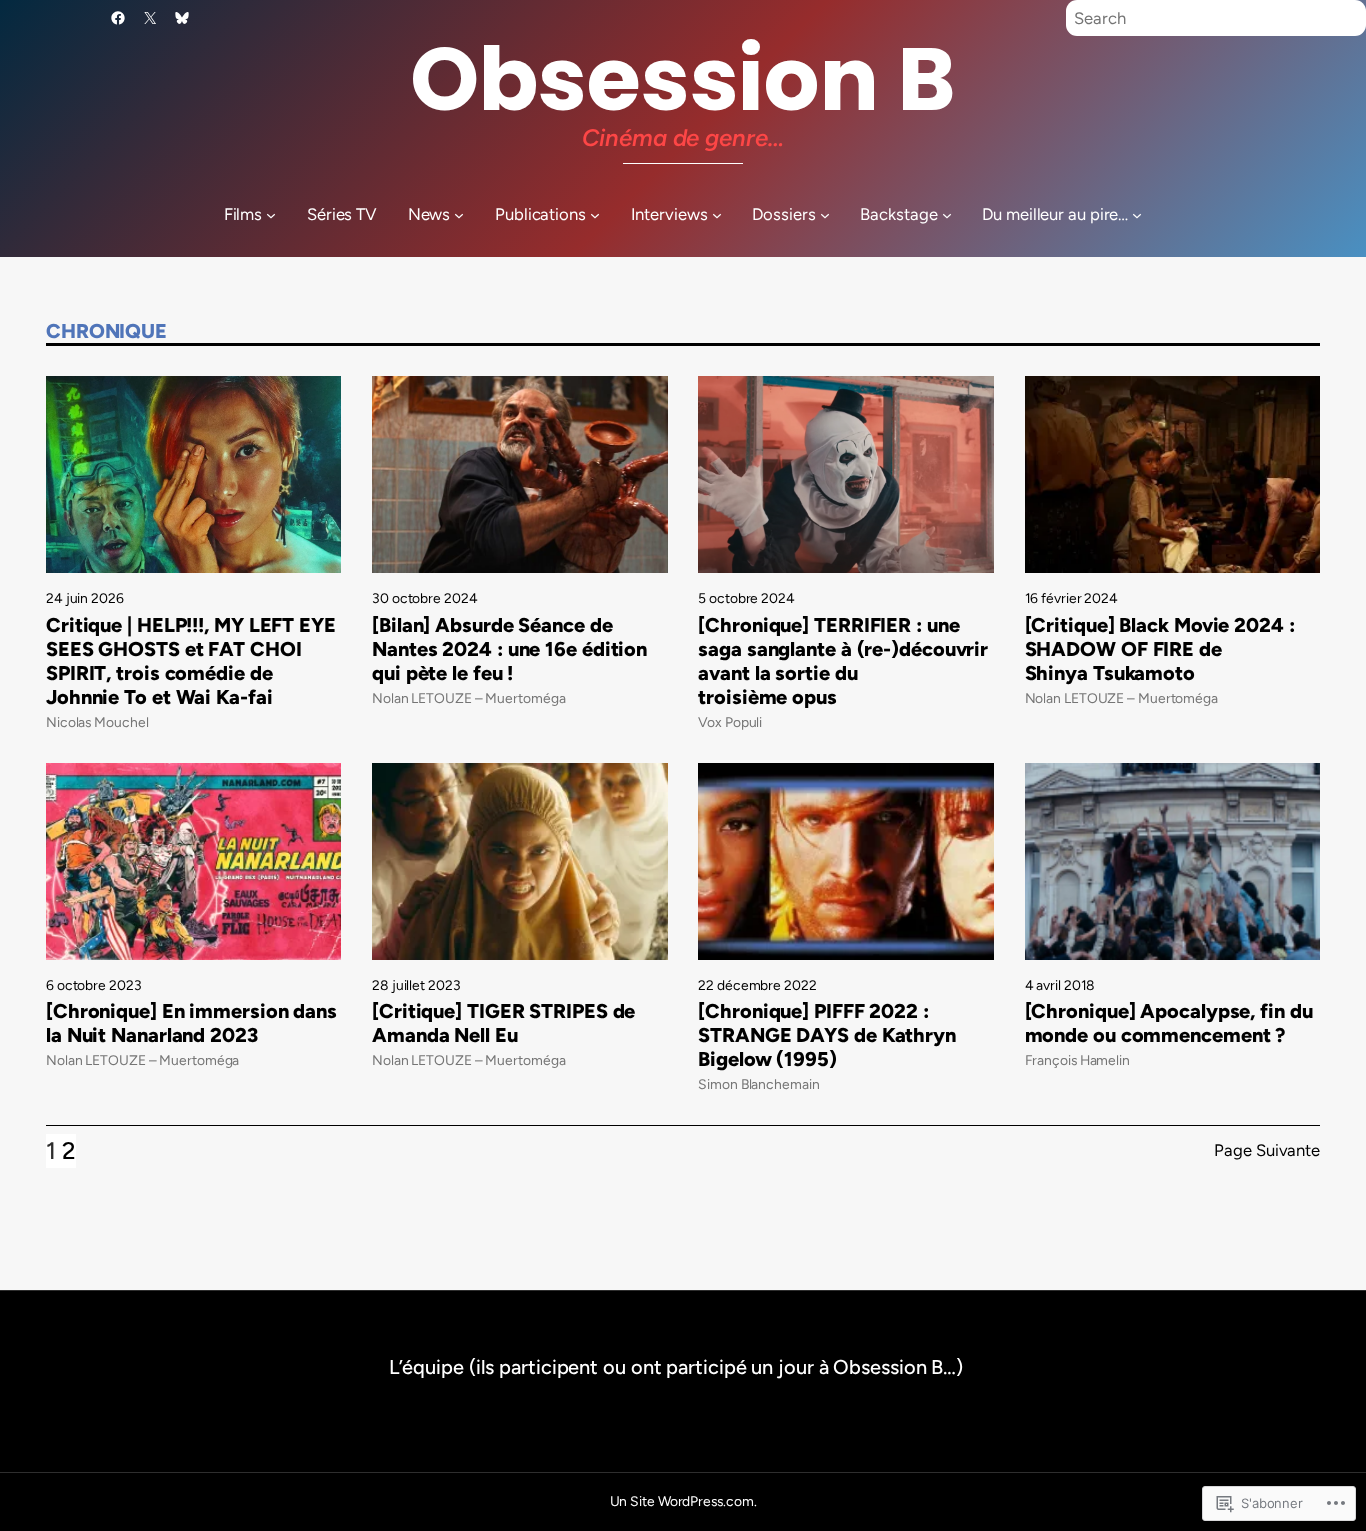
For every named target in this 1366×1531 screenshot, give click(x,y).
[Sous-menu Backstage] (947, 215)
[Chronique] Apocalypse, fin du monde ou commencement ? (1169, 1023)
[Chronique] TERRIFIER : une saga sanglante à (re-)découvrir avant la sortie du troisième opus (843, 661)
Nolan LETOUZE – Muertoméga (468, 698)
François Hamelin (1077, 1060)
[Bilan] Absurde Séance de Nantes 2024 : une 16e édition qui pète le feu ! (509, 649)
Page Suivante (1267, 1150)
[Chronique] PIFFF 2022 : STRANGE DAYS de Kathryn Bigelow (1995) (827, 1035)
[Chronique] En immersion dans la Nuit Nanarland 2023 (191, 1023)
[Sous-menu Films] (271, 215)
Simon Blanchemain (758, 1084)
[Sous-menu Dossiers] (825, 215)
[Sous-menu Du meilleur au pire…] (1137, 215)
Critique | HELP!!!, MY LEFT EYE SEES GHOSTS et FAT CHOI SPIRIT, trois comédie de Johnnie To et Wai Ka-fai (191, 661)
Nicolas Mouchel (97, 722)
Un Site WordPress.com (682, 1501)
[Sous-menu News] (459, 215)
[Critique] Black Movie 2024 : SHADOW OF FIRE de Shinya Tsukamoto (1160, 649)
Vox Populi (730, 722)
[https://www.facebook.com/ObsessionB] (118, 18)
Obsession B (683, 79)
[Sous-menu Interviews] (717, 215)
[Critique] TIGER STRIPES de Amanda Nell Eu (503, 1023)
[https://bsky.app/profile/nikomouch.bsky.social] (182, 18)
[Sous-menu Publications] (595, 215)
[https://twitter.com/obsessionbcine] (150, 18)
